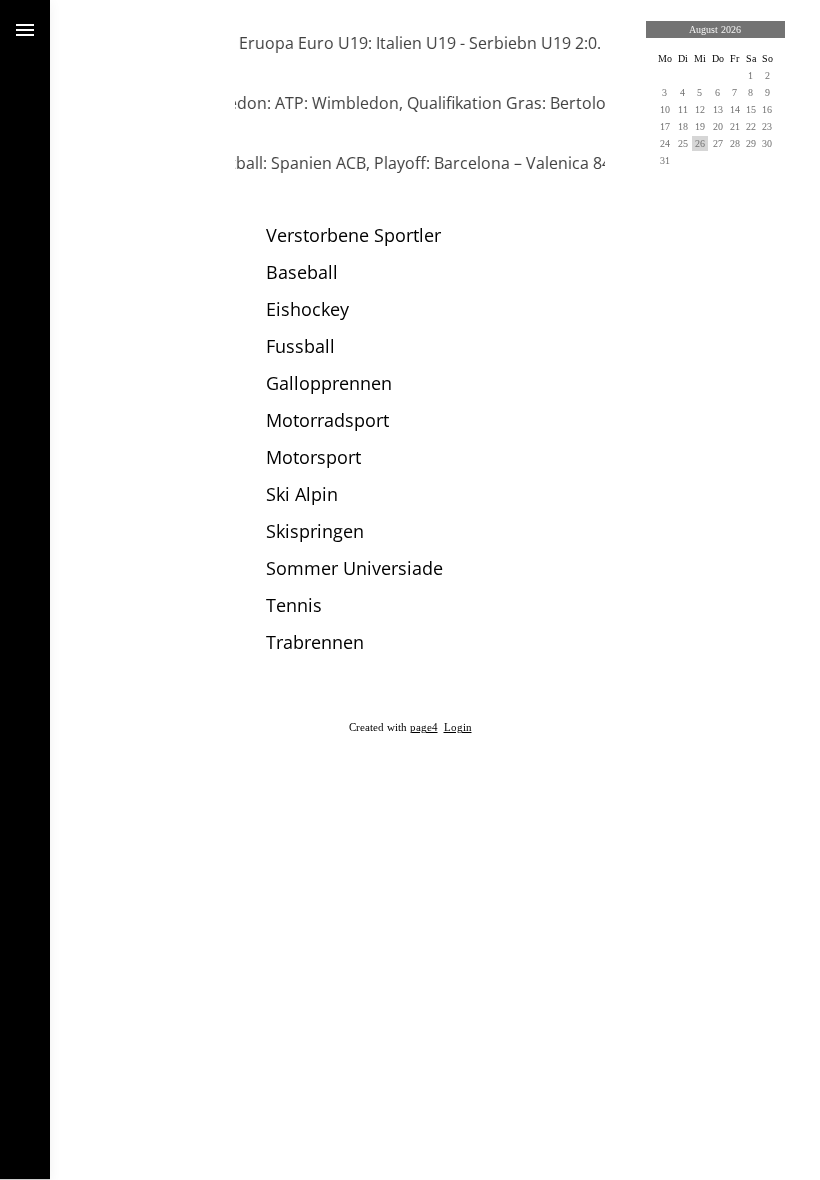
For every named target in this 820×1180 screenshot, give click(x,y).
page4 (424, 727)
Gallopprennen (329, 383)
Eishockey (307, 309)
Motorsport (313, 457)
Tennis (294, 605)
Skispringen (315, 531)
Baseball (302, 272)
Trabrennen (315, 642)
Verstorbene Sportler (353, 235)
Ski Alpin (302, 494)
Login (458, 727)
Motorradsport (327, 420)
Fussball (300, 346)
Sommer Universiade (354, 568)
